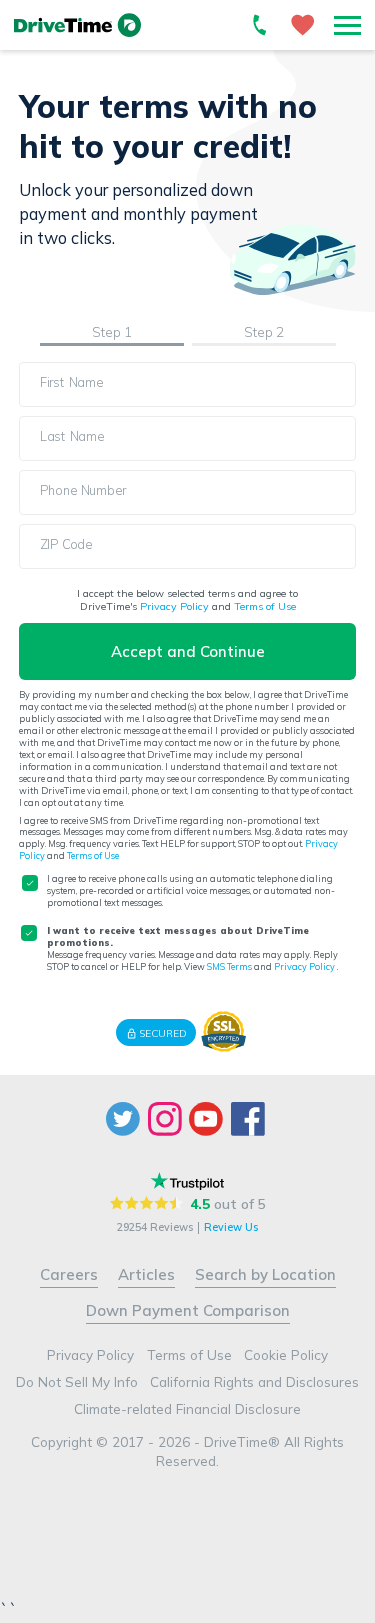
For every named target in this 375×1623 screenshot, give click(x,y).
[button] (347, 25)
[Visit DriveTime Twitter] (125, 1119)
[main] (187, 537)
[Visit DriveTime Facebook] (250, 1119)
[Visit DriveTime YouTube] (209, 1119)
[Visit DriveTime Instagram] (167, 1119)
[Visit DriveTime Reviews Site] (187, 1181)
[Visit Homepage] (78, 25)
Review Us (231, 1227)
